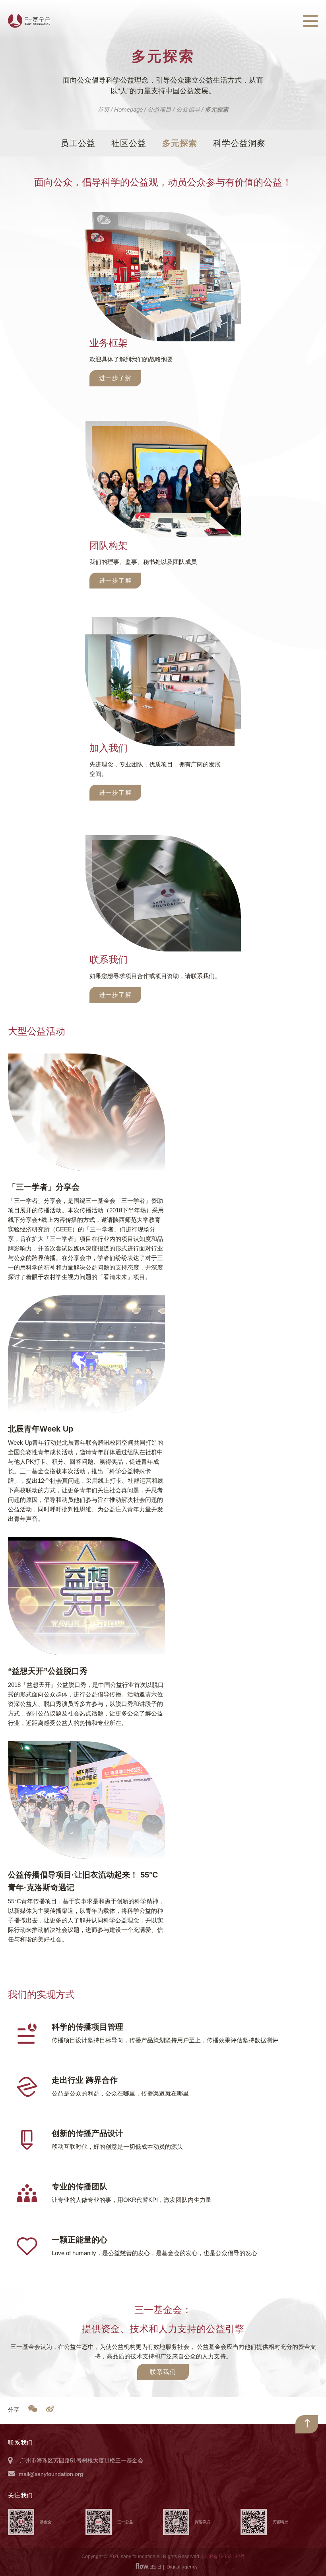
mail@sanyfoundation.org (51, 2474)
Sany (29, 21)
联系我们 (163, 2372)
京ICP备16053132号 (223, 2557)
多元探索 (180, 143)
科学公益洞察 (239, 143)
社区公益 (129, 143)
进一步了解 (115, 378)
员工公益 (78, 143)
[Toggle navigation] (310, 21)
